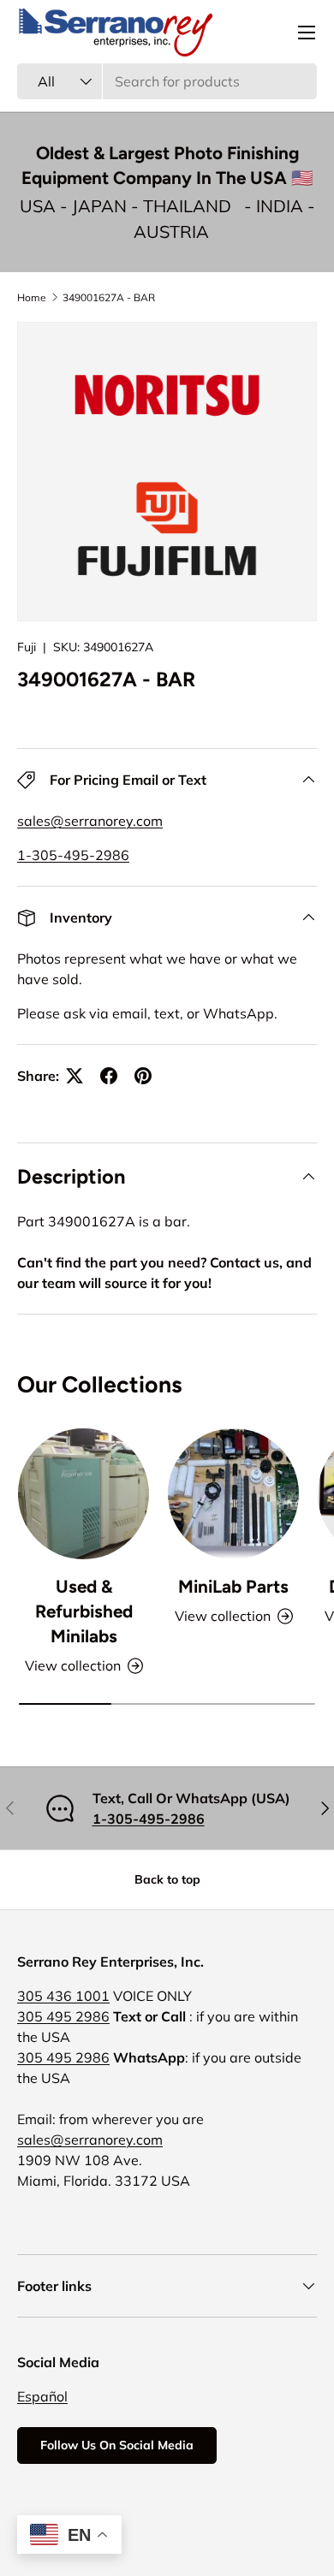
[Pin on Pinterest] (143, 1076)
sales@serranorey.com (90, 821)
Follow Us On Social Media (117, 2445)
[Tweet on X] (75, 1076)
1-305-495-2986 (73, 855)
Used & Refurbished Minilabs (84, 1611)
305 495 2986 (63, 2016)
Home (32, 297)
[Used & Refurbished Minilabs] (83, 1494)
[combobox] (167, 81)
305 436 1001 (63, 1996)
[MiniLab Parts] (233, 1494)
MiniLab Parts (233, 1586)
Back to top (167, 1879)
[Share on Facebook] (109, 1076)
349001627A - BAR (109, 297)
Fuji (27, 647)
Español (42, 2396)
